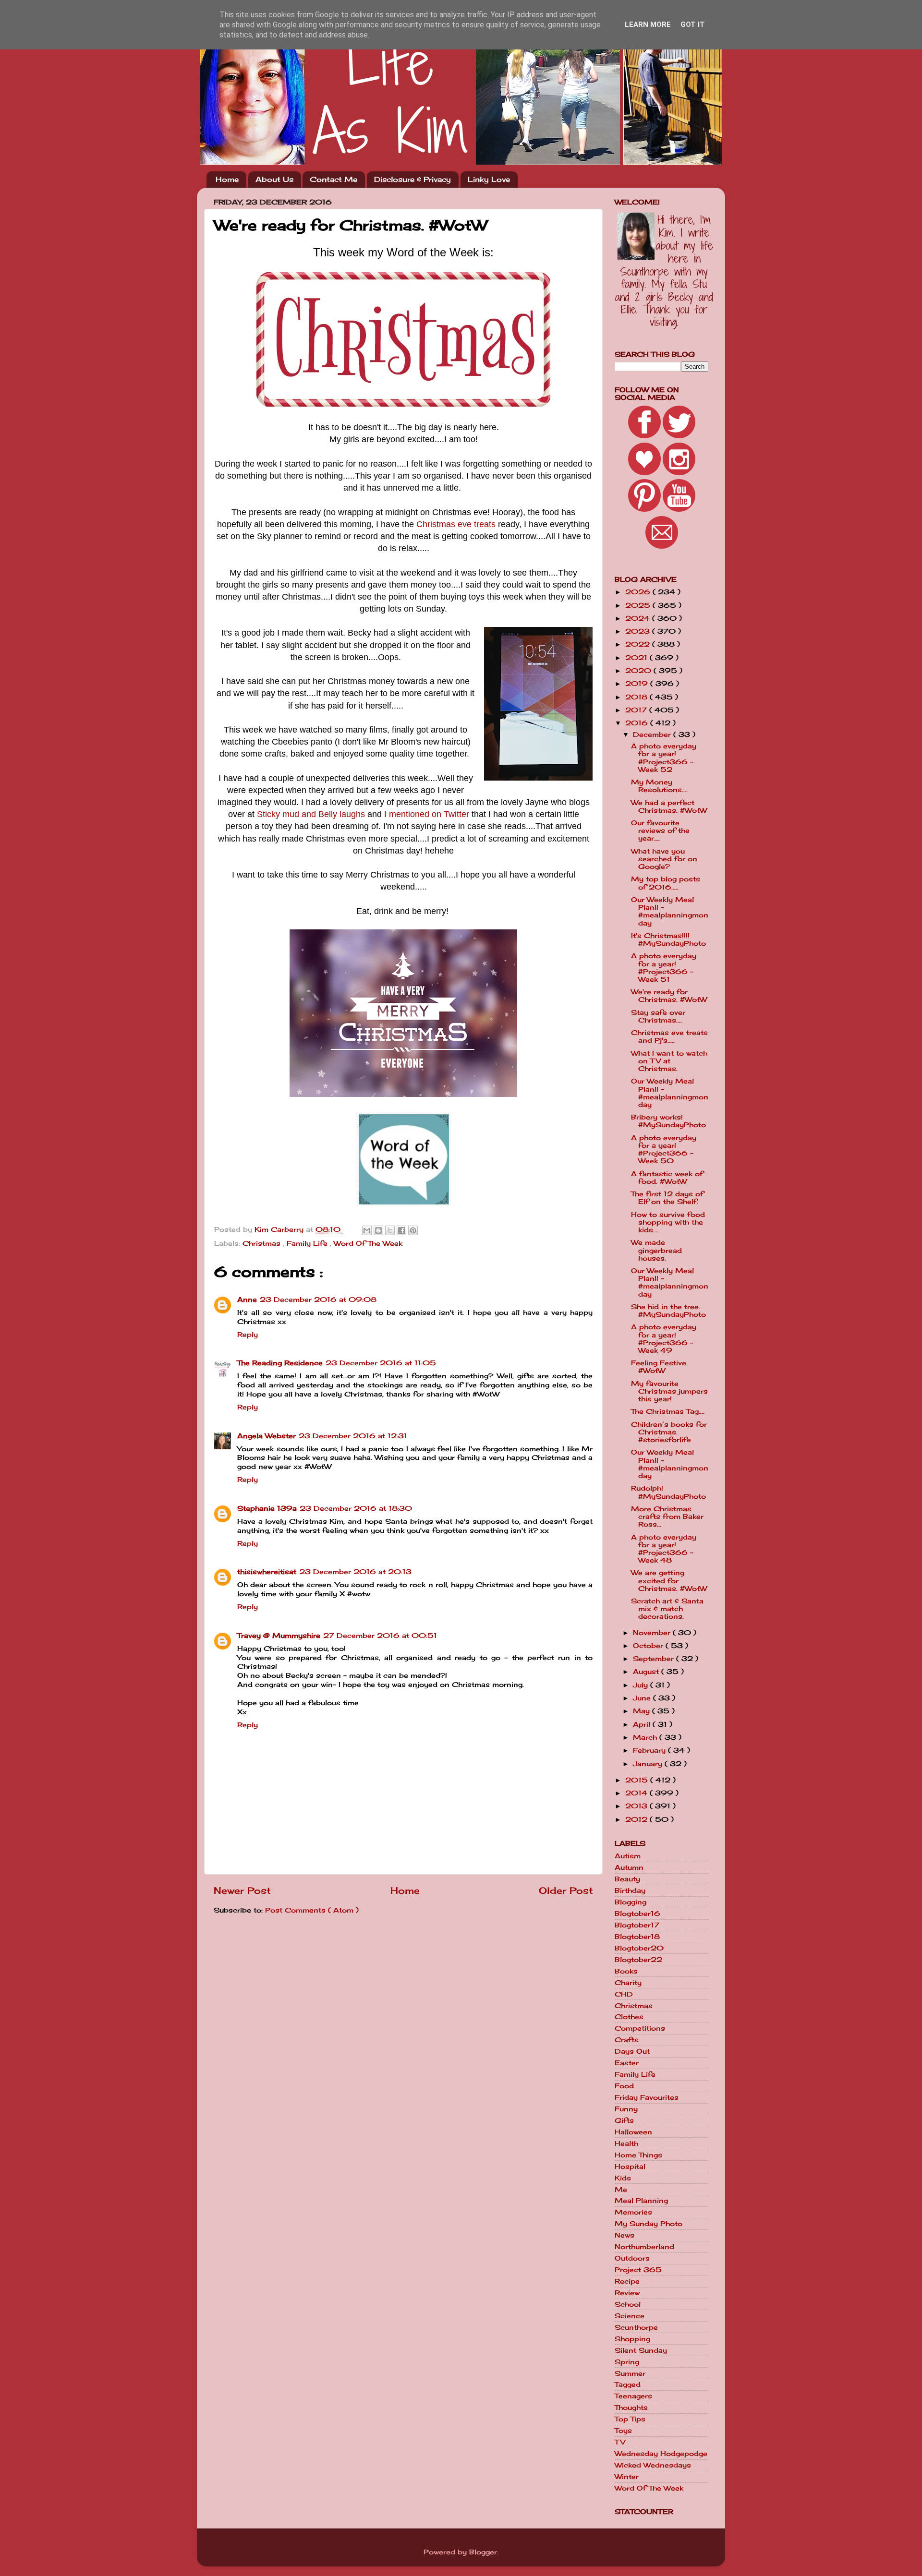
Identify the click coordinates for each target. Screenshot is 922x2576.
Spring (627, 2362)
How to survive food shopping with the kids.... (668, 1222)
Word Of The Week (368, 1243)
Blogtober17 (637, 1925)
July (642, 1685)
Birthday (630, 1890)
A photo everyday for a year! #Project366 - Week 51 (664, 968)
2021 (637, 658)
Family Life (308, 1243)
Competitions (640, 2028)
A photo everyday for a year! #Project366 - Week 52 (664, 758)
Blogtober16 (637, 1914)
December (653, 734)
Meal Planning (641, 2201)
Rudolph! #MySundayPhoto (668, 1492)
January (649, 1764)
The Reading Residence (280, 1363)
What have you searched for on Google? (664, 859)
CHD (624, 1994)
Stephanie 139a (267, 1508)
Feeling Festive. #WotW (659, 1367)
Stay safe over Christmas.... (658, 1016)
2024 (639, 618)
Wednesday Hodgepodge (661, 2454)
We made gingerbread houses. (656, 1250)
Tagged (628, 2384)
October (649, 1646)
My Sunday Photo (649, 2224)
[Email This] (367, 1230)
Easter (627, 2063)
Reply (248, 1335)
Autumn (629, 1867)
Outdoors (632, 2258)
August (647, 1672)
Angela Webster (267, 1436)
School (628, 2304)
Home (227, 179)
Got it (693, 24)
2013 (637, 1806)
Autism (628, 1856)
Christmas (263, 1243)
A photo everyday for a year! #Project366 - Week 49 (664, 1339)
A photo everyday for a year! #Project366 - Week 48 (664, 1549)
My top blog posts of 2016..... (666, 883)
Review (627, 2293)
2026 (639, 592)
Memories (633, 2212)
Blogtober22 (638, 1960)
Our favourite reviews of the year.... (660, 831)
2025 (639, 605)
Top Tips (630, 2419)
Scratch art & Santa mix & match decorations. (667, 1609)
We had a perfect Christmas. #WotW (669, 807)
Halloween (633, 2132)
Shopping (632, 2339)
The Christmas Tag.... (668, 1411)
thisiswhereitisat (267, 1572)
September (655, 1659)
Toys (623, 2431)
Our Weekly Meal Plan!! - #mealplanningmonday (670, 911)
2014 (637, 1793)
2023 (639, 631)
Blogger (483, 2552)
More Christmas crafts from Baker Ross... (667, 1517)
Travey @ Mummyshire (279, 1636)
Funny (626, 2109)
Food (624, 2086)
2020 (639, 671)
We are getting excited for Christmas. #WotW (669, 1580)
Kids (623, 2178)
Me (621, 2190)
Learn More (648, 24)
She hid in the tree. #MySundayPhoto (668, 1311)
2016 (638, 723)
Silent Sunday (641, 2350)
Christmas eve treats (456, 524)
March (646, 1737)
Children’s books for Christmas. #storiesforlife (669, 1432)
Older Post (566, 1890)
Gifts (624, 2120)
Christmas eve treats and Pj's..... (669, 1036)
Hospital (630, 2167)
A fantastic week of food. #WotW (667, 1178)
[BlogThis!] (378, 1230)
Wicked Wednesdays (653, 2465)
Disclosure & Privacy (412, 179)
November (653, 1633)
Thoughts (631, 2407)
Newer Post (242, 1890)
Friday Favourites (647, 2097)
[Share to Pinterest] (413, 1230)
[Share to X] (390, 1230)
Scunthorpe (636, 2327)
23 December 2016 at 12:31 (353, 1436)
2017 (637, 710)
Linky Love (489, 179)
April (643, 1724)
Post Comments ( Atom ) (312, 1910)
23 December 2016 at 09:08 (318, 1300)
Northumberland (644, 2247)
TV (620, 2442)
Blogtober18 (637, 1937)
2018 (637, 697)
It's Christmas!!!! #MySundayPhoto (668, 939)
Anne (247, 1300)
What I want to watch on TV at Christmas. (669, 1061)
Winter (627, 2477)
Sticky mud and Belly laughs (311, 814)
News (625, 2235)
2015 (638, 1780)
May (643, 1711)
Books (626, 1971)
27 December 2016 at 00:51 (380, 1636)
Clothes (629, 2017)
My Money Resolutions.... (659, 786)
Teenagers (633, 2396)
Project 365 (638, 2270)
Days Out (632, 2051)
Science (630, 2316)
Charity (628, 1983)
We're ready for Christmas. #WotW (669, 996)
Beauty (627, 1879)
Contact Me (334, 179)
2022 (639, 644)
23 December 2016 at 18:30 (356, 1508)
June (643, 1698)
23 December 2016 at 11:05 (381, 1363)
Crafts (627, 2040)
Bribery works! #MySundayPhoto (668, 1121)
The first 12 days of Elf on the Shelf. (667, 1198)
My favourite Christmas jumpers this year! (669, 1391)
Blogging (631, 1902)
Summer (630, 2373)
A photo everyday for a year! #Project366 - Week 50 (664, 1150)
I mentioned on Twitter (427, 814)
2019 (638, 684)
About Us (274, 179)
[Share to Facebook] (401, 1230)
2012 (637, 1819)
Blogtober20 (639, 1948)
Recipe (627, 2281)
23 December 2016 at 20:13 (355, 1572)
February (650, 1750)
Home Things (638, 2155)
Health (626, 2143)
